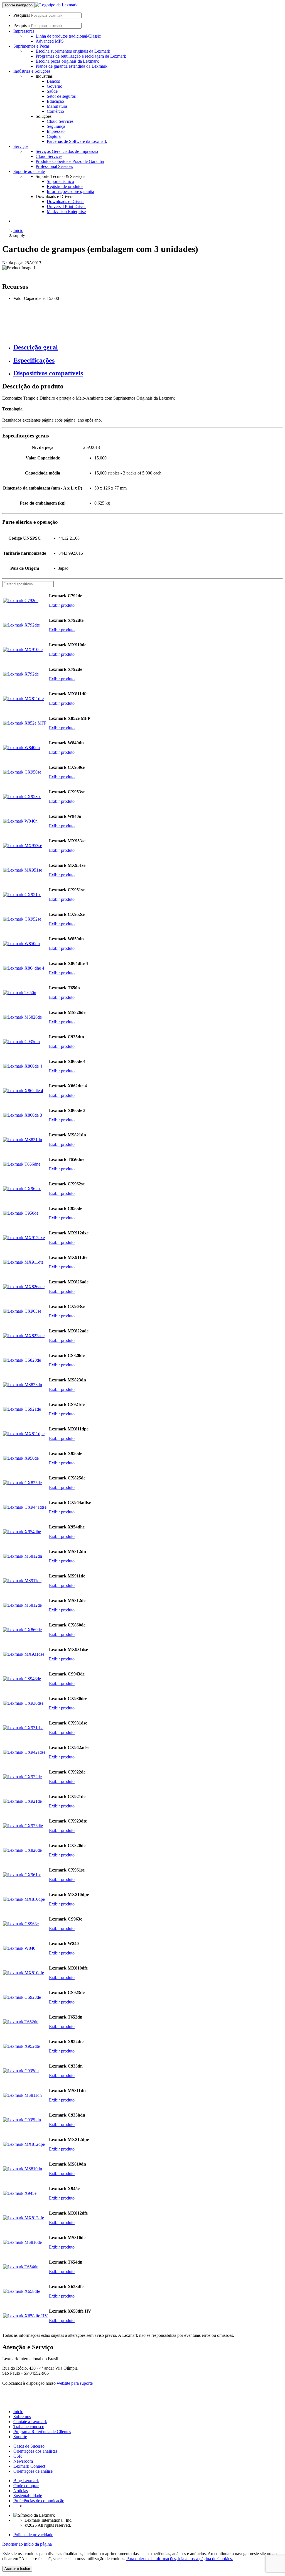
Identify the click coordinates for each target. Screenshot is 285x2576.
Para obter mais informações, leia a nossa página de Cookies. (180, 2559)
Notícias (21, 2491)
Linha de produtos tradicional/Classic (68, 36)
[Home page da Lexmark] (56, 5)
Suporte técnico (60, 181)
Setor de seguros (61, 96)
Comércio (55, 111)
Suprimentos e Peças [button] (31, 46)
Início (18, 230)
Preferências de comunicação (39, 2501)
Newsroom (23, 2461)
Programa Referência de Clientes (42, 2432)
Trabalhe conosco (29, 2427)
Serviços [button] (21, 146)
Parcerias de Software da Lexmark (77, 141)
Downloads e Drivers (66, 201)
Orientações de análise (33, 2471)
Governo (55, 86)
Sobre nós (22, 2417)
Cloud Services (60, 121)
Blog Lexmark (26, 2481)
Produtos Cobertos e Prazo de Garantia (70, 161)
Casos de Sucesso (29, 2446)
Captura (54, 136)
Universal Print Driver (66, 206)
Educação (55, 101)
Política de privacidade (33, 2535)
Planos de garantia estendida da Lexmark (72, 66)
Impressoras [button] (24, 31)
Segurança (56, 126)
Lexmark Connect (29, 2466)
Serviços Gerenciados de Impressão (67, 151)
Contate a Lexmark (30, 2422)
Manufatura (57, 106)
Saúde (52, 91)
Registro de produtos (65, 186)
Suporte (20, 2437)
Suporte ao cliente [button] (29, 171)
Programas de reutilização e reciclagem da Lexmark (81, 56)
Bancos (53, 81)
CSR (18, 2456)
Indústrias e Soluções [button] (32, 71)
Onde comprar (26, 2486)
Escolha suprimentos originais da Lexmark (73, 51)
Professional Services (54, 166)
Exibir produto (62, 605)
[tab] (148, 347)
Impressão (56, 131)
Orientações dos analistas (35, 2451)
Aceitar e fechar (17, 2569)
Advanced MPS (50, 41)
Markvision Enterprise (66, 211)
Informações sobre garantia (70, 191)
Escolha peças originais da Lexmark (67, 61)
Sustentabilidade (28, 2496)
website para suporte (75, 2383)
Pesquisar (22, 15)
